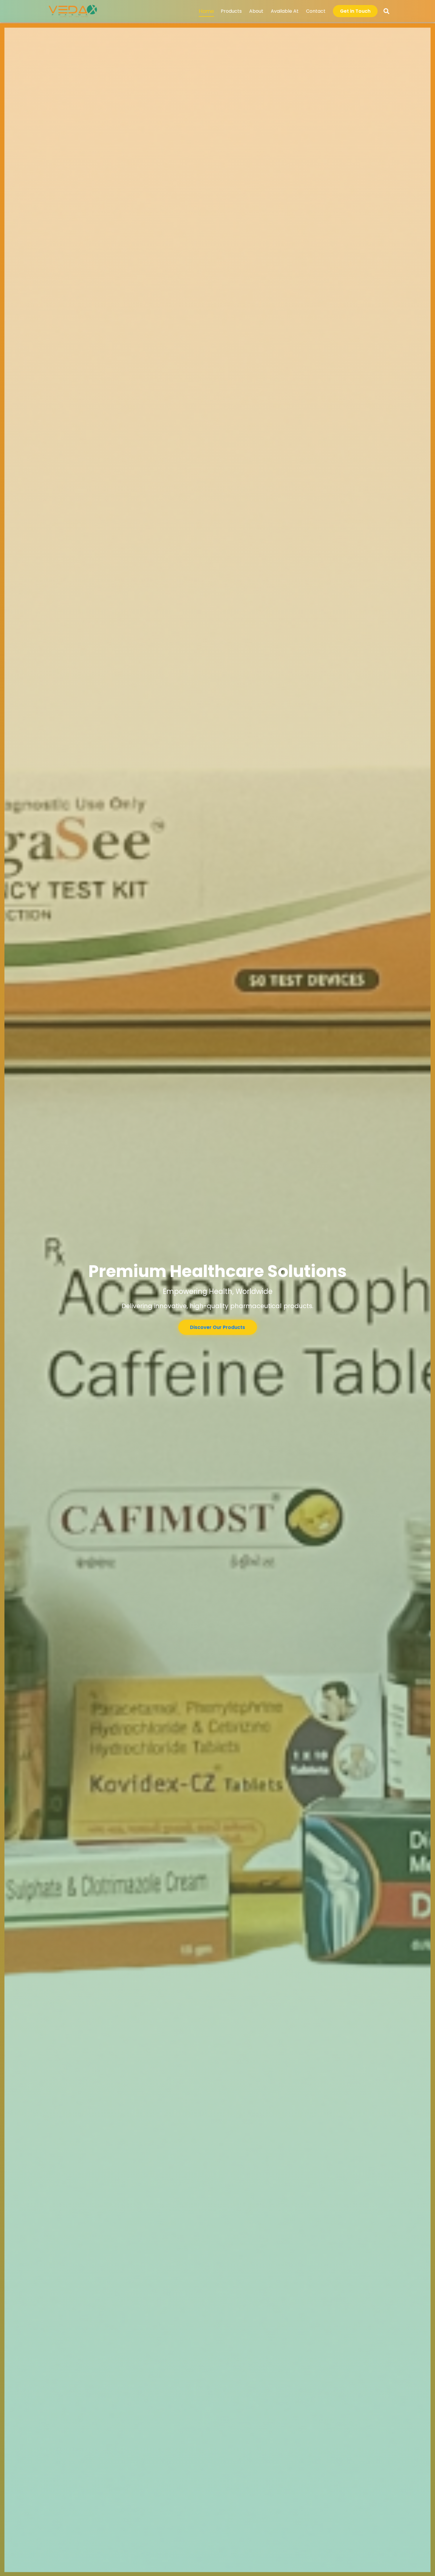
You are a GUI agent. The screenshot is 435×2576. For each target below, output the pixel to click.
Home (207, 11)
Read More (217, 1331)
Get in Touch (355, 11)
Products (231, 11)
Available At (285, 11)
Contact (316, 11)
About (256, 11)
